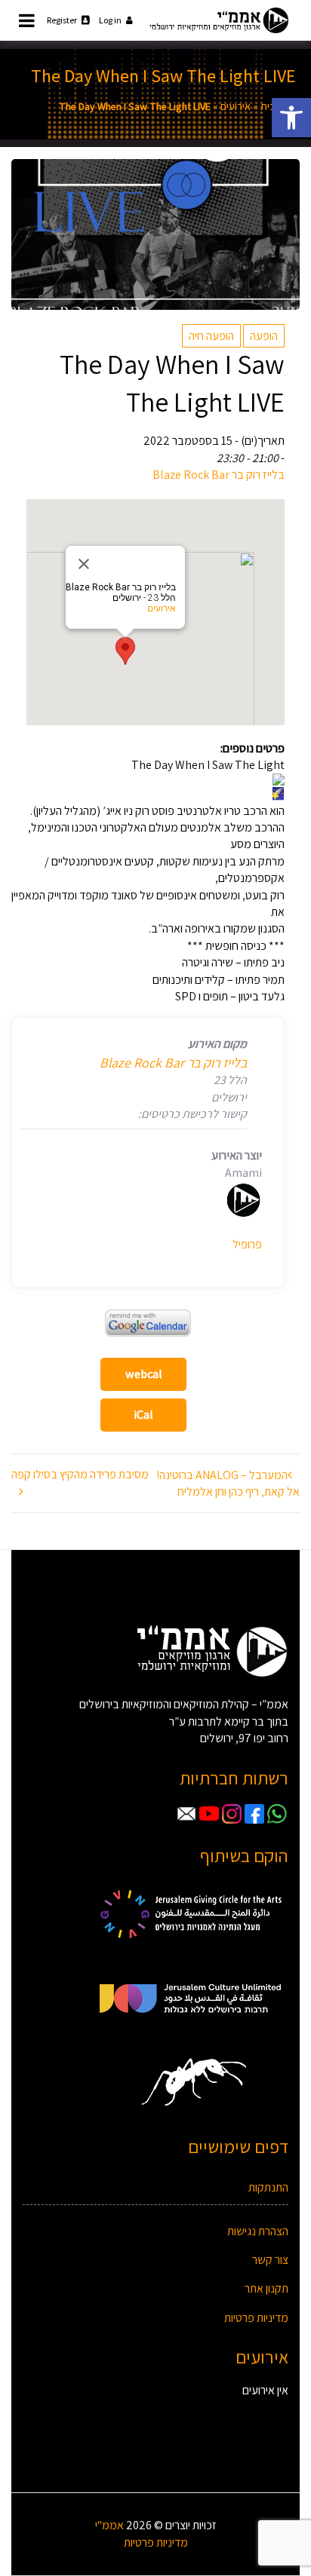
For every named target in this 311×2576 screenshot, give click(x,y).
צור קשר (270, 2260)
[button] (291, 118)
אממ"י (109, 2525)
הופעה (264, 336)
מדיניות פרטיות (256, 2318)
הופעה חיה (211, 336)
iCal (143, 1415)
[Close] (84, 564)
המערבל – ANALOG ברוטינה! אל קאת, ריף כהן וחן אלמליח (228, 1483)
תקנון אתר (266, 2288)
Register (62, 20)
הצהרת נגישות (258, 2231)
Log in (110, 20)
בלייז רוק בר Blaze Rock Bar (219, 475)
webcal (144, 1374)
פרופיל (247, 1244)
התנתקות (268, 2187)
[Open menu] (27, 20)
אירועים (236, 106)
